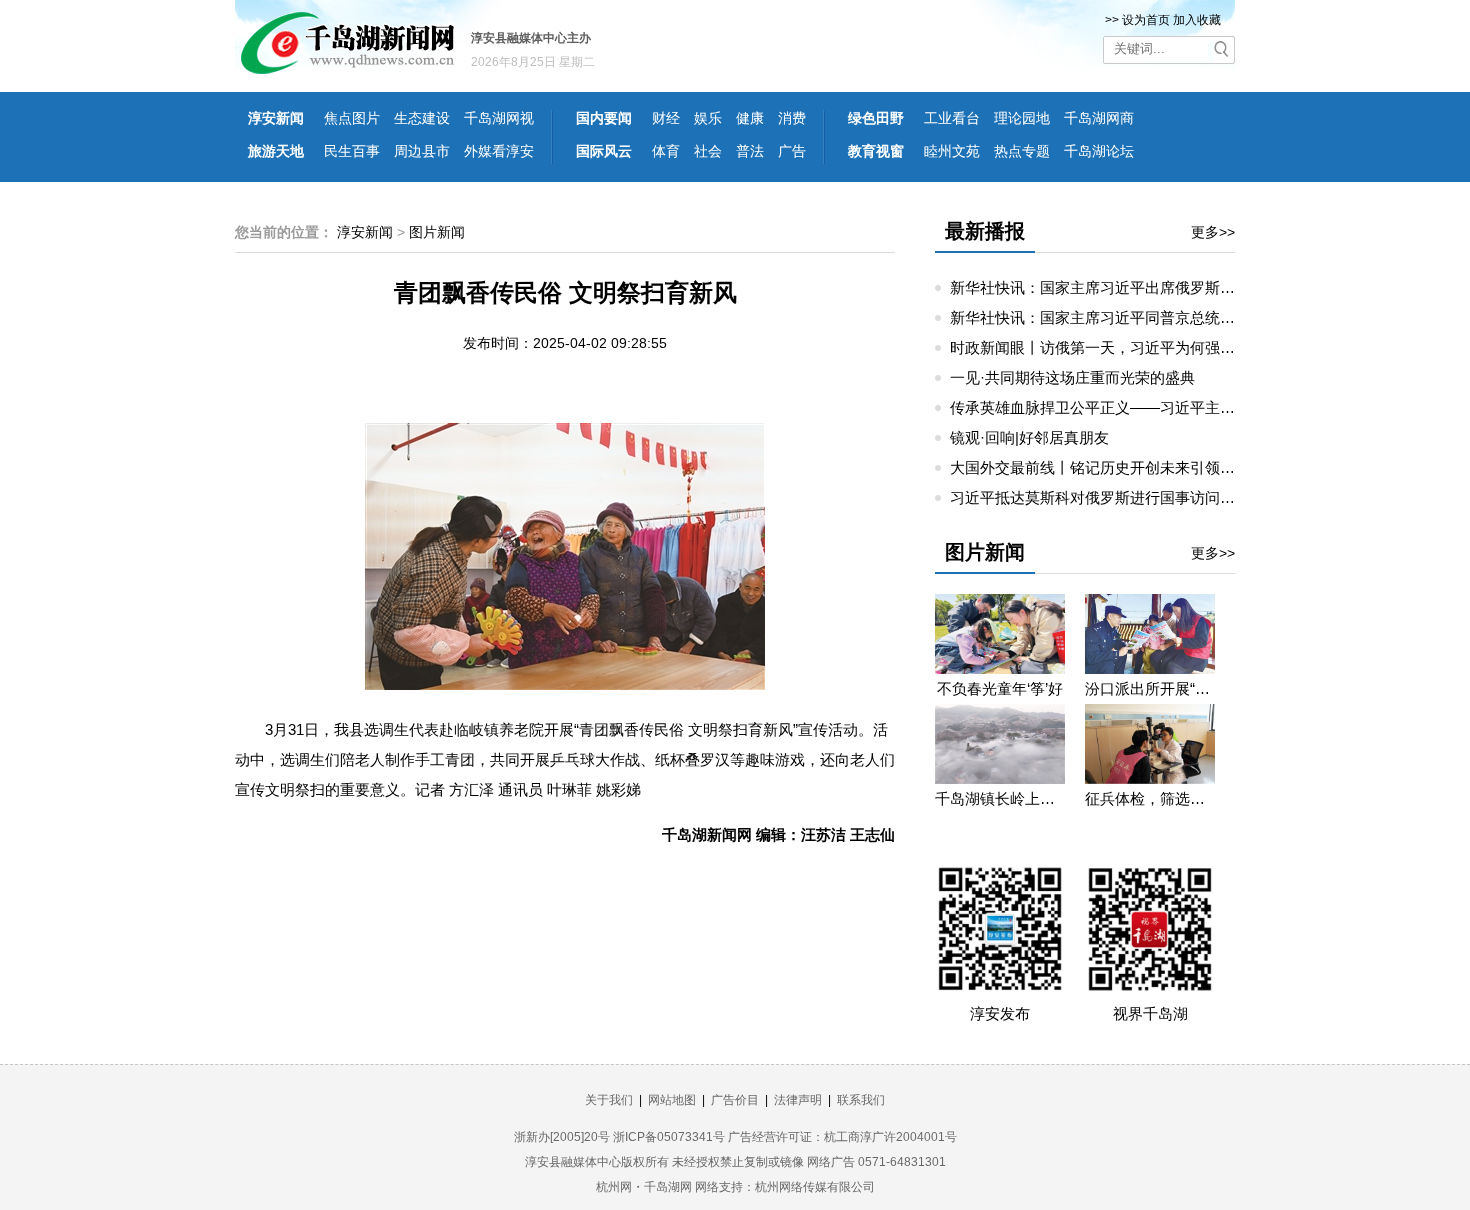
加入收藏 (1197, 20)
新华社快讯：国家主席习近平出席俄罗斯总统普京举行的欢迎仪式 (1167, 287)
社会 (708, 151)
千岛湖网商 (1099, 118)
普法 (750, 151)
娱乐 (708, 118)
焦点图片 (352, 118)
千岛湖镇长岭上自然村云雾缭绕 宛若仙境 (1000, 798)
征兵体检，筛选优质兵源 (1150, 798)
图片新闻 (437, 232)
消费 (792, 118)
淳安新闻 (276, 118)
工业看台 (952, 118)
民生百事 (352, 151)
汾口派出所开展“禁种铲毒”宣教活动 (1150, 688)
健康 (750, 118)
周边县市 (422, 151)
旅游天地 (276, 151)
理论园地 (1022, 118)
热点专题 (1022, 151)
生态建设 (422, 118)
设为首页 (1146, 20)
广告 (792, 151)
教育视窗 (876, 151)
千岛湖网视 (499, 118)
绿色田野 (876, 118)
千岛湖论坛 (1099, 151)
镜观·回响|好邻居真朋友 (1029, 437)
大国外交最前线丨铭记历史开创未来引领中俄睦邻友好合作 (1145, 467)
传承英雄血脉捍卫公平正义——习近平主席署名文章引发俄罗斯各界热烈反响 (1205, 407)
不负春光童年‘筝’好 (1000, 688)
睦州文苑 (952, 151)
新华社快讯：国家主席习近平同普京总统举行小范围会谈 (1137, 317)
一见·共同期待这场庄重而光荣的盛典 (1072, 377)
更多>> (1213, 232)
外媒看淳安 (499, 151)
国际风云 (604, 151)
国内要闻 (604, 118)
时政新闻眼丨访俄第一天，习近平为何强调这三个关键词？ (1145, 347)
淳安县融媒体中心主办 (531, 38)
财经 (666, 118)
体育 (666, 151)
